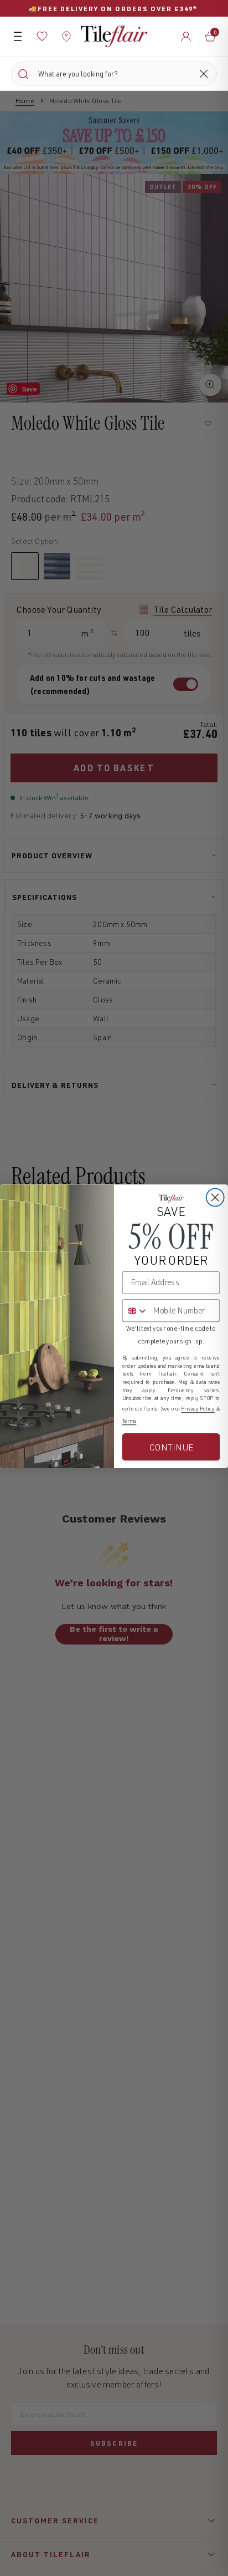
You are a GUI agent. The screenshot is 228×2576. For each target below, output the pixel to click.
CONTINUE (171, 1447)
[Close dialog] (215, 1197)
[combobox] (136, 1310)
